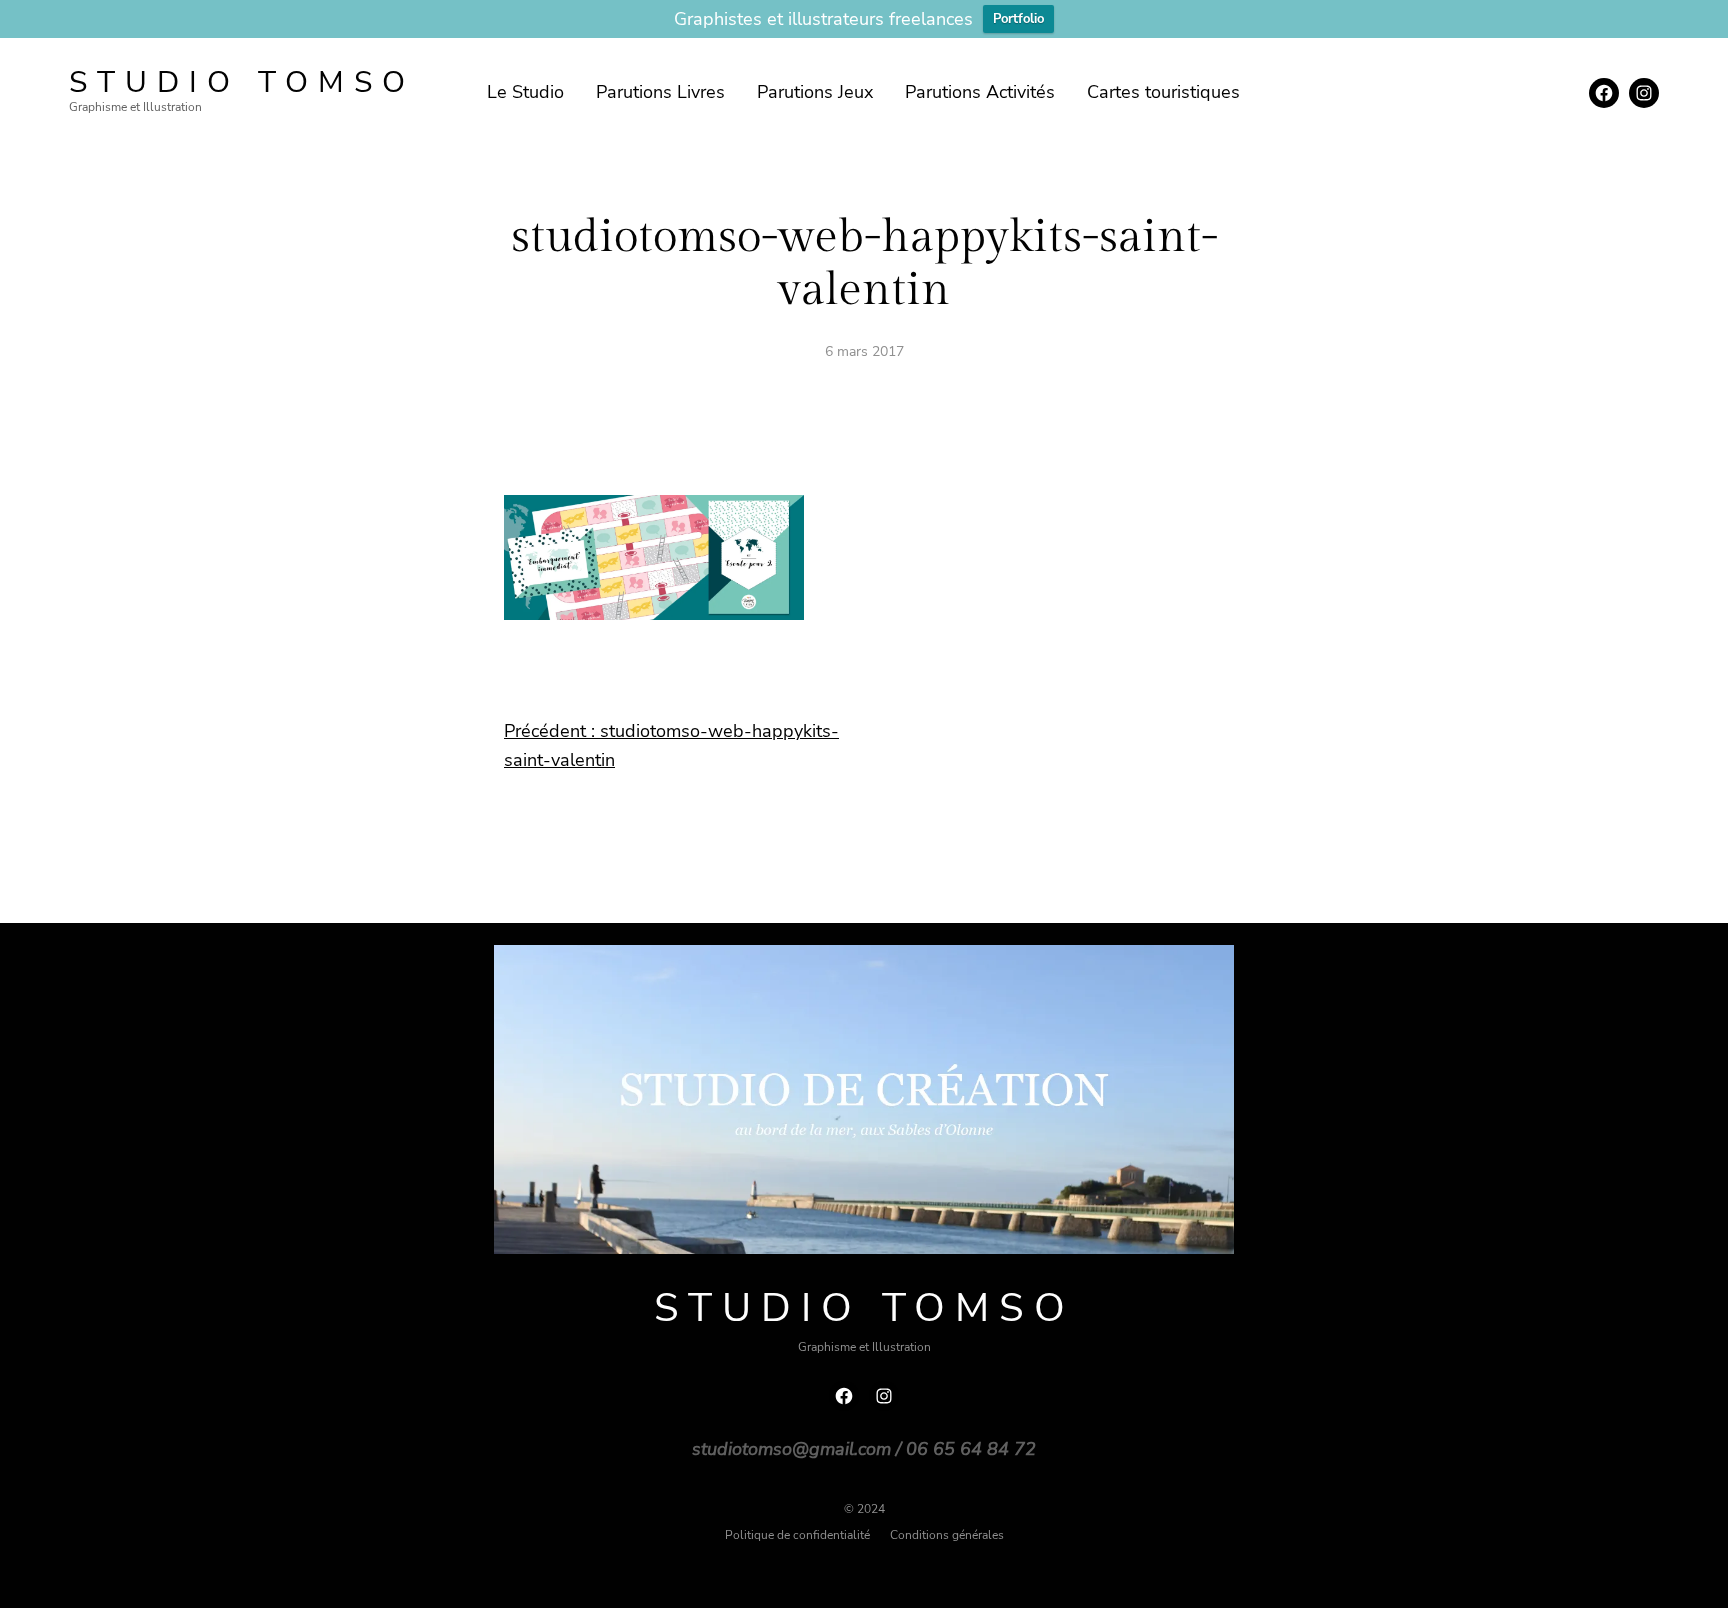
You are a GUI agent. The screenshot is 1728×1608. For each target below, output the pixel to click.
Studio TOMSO (242, 82)
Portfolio (1018, 19)
